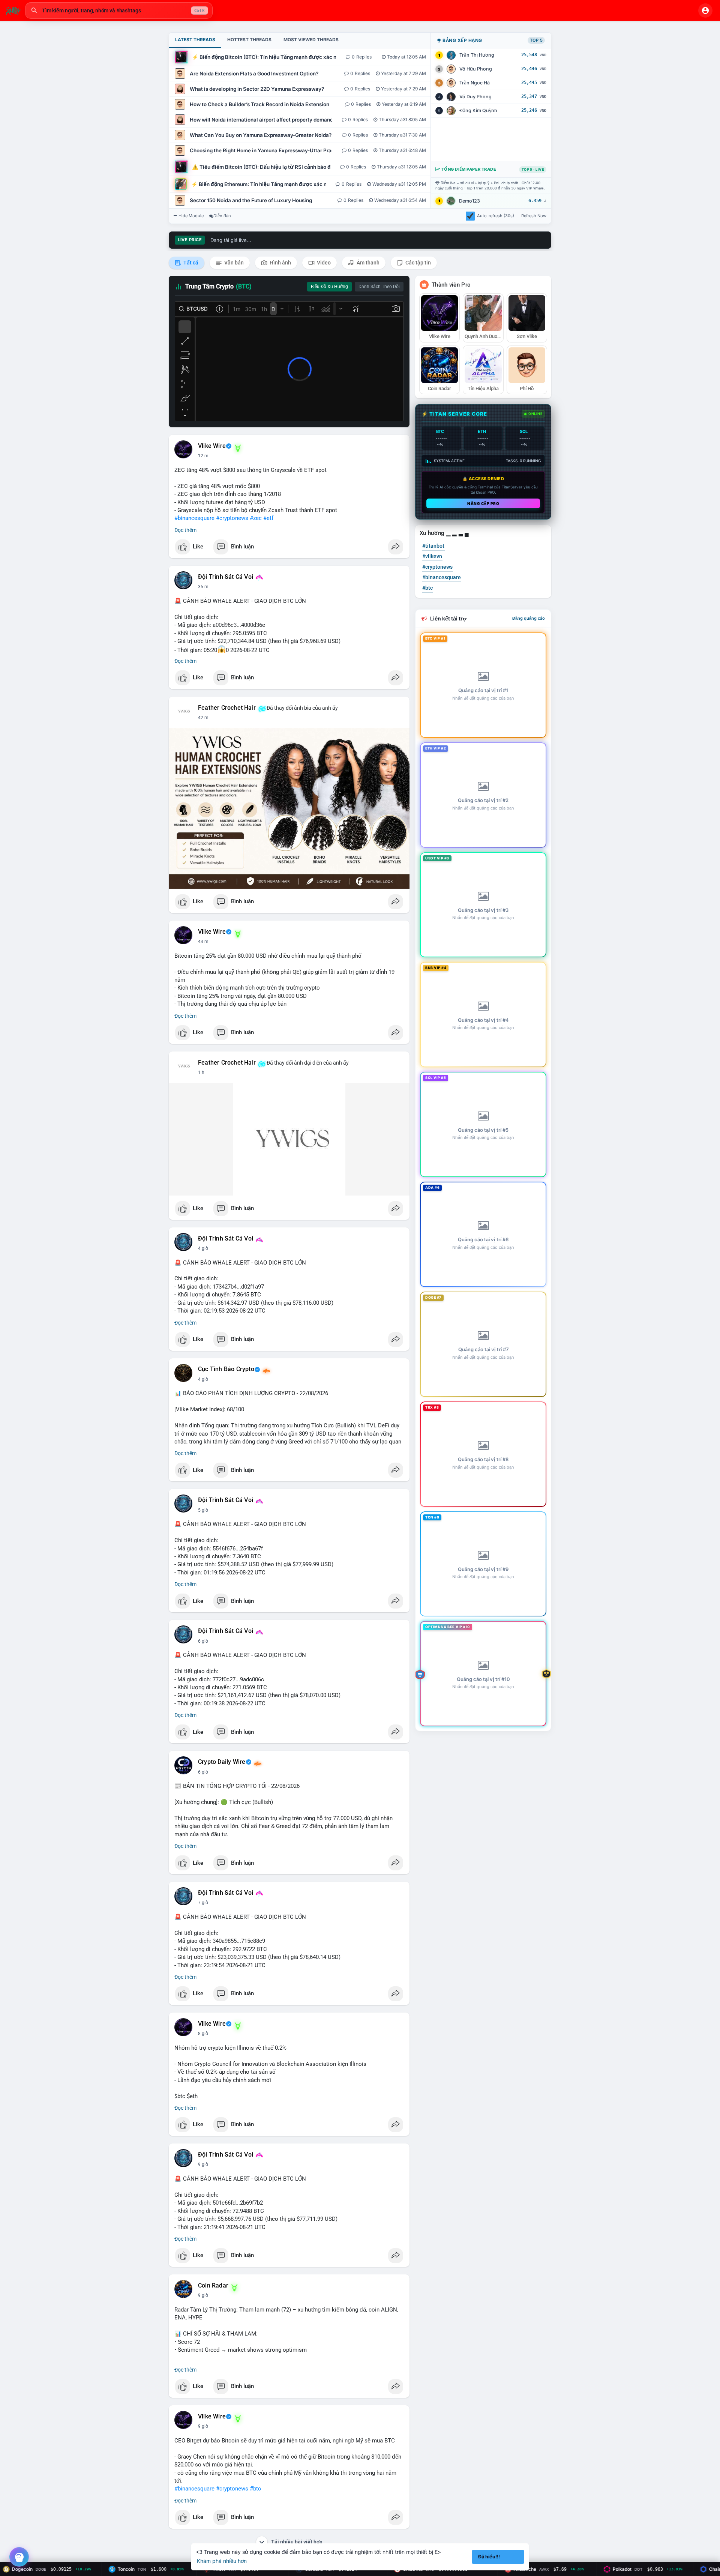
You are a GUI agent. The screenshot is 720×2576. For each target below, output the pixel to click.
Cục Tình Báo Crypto (226, 1369)
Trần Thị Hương (477, 55)
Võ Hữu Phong (476, 69)
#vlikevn (432, 556)
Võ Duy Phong (475, 97)
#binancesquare (194, 518)
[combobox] (119, 11)
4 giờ (203, 1248)
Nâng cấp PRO (483, 503)
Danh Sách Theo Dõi (379, 287)
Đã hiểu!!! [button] (489, 2557)
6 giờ (203, 1641)
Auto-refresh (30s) (496, 216)
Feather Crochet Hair (227, 708)
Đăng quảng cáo (529, 618)
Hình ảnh (280, 263)
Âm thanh (367, 263)
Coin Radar (213, 2286)
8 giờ (203, 2034)
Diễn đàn (222, 216)
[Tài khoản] (705, 11)
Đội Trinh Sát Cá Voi (226, 577)
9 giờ (203, 2164)
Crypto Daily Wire (222, 1762)
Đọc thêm (185, 530)
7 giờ (203, 1903)
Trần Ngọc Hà (475, 83)
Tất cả (190, 263)
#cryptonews (232, 518)
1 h (201, 1072)
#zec (256, 518)
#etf (268, 518)
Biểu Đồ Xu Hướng (329, 287)
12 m (203, 456)
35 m (203, 587)
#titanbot (433, 546)
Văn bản (233, 263)
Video (323, 263)
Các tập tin (418, 263)
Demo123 (469, 201)
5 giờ (203, 1510)
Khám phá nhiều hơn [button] (222, 2561)
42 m (203, 718)
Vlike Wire (212, 446)
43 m (203, 942)
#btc (255, 2489)
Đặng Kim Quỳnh (478, 110)
